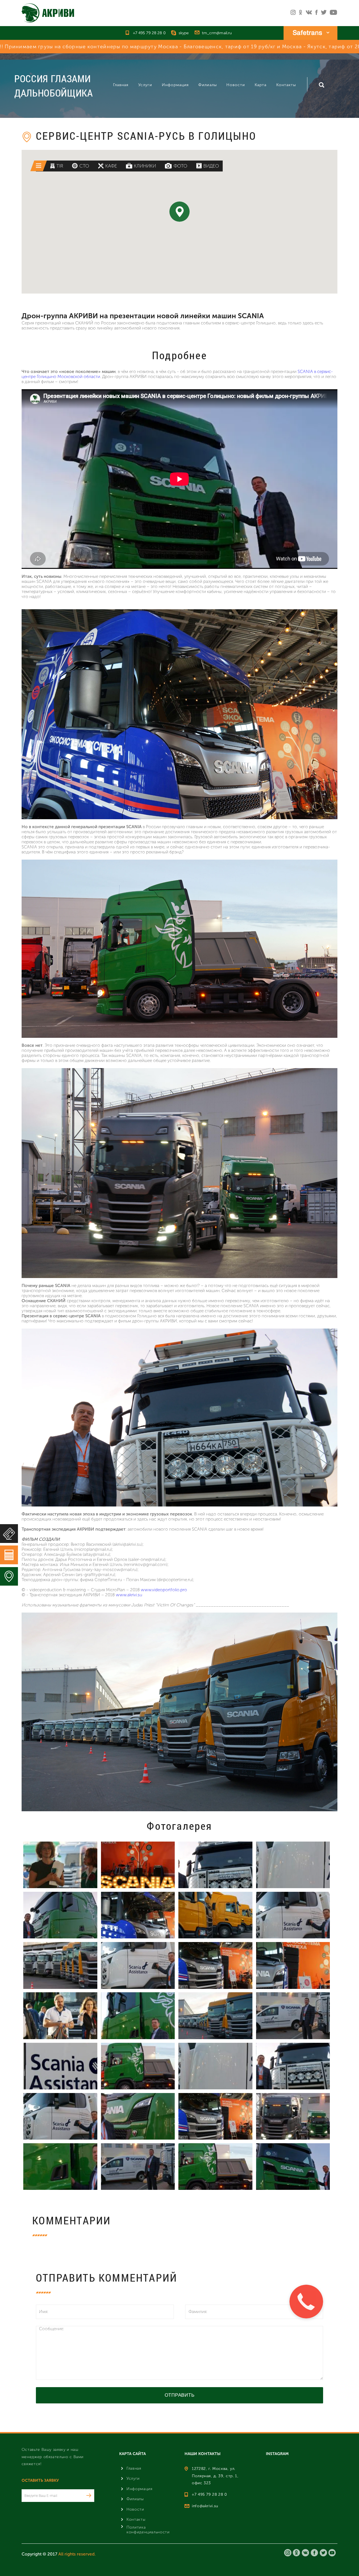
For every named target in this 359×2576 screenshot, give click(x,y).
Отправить (180, 2395)
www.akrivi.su (129, 1595)
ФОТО (180, 166)
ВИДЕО (211, 166)
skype (184, 33)
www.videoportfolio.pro (164, 1590)
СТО (84, 166)
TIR (60, 166)
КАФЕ (111, 166)
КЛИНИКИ (145, 166)
